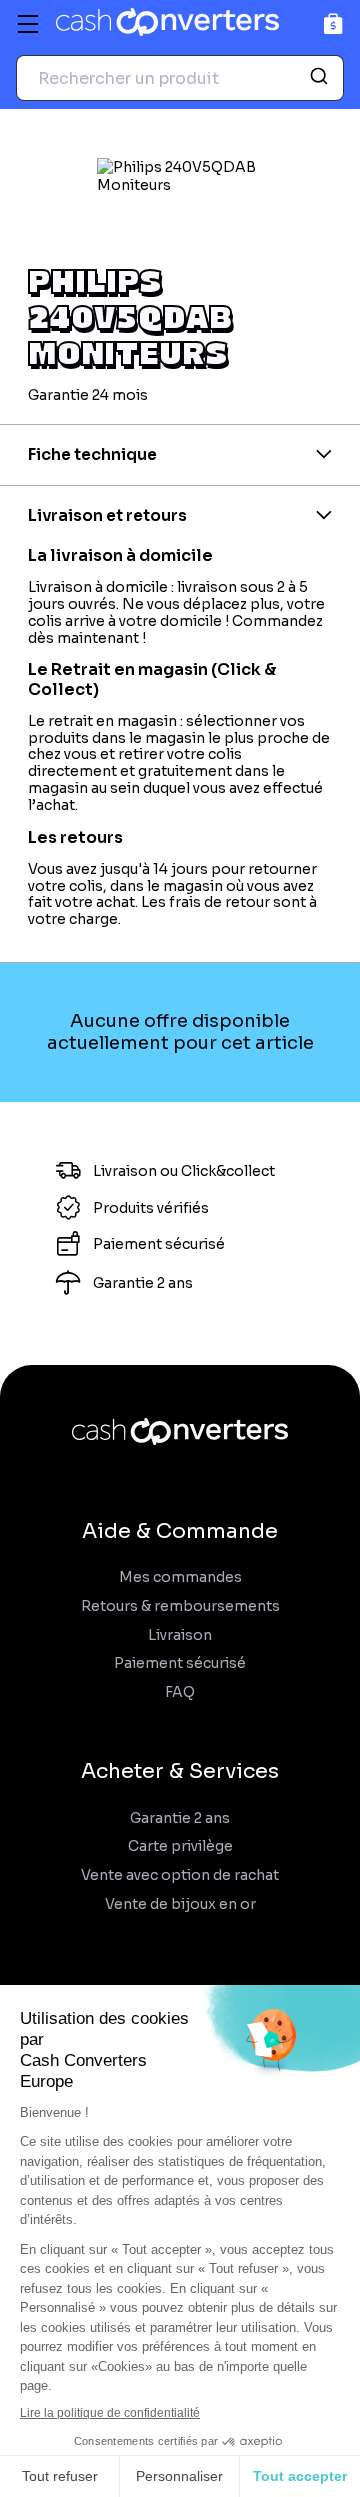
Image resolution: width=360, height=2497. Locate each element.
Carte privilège (180, 1846)
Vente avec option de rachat (180, 1875)
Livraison (180, 1635)
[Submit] (321, 78)
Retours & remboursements (180, 1606)
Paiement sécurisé (180, 1663)
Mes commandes (180, 1577)
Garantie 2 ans (180, 1818)
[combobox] (180, 78)
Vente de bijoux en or (180, 1904)
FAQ (180, 1692)
